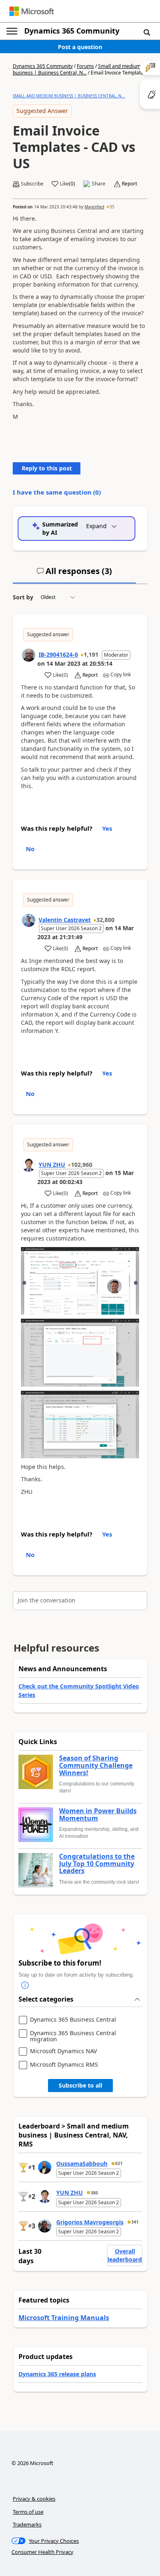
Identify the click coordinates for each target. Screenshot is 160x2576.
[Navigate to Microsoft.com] (32, 11)
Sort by (23, 597)
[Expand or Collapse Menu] (12, 31)
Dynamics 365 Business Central (73, 2020)
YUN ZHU (52, 1165)
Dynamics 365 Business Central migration (73, 2036)
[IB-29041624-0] (29, 655)
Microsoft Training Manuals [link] (64, 2318)
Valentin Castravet (65, 920)
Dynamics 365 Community (72, 31)
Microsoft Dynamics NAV (63, 2051)
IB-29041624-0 (58, 654)
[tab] (74, 574)
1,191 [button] (91, 654)
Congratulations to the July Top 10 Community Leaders (97, 1864)
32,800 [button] (105, 920)
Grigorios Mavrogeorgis (90, 2222)
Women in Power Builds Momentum (98, 1815)
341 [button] (135, 2222)
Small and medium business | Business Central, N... (77, 69)
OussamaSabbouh (82, 2164)
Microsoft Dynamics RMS (64, 2065)
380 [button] (94, 2193)
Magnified (94, 207)
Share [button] (99, 184)
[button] (147, 32)
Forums (85, 66)
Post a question (80, 47)
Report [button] (129, 184)
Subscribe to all (80, 2085)
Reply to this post (47, 468)
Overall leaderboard (125, 2255)
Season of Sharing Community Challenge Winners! (96, 1766)
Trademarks (27, 2524)
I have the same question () (57, 492)
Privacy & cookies (34, 2499)
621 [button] (119, 2163)
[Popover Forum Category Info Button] (25, 1985)
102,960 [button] (82, 1165)
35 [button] (112, 207)
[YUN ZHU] (29, 1165)
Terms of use (28, 2512)
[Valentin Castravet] (29, 920)
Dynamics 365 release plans (57, 2374)
